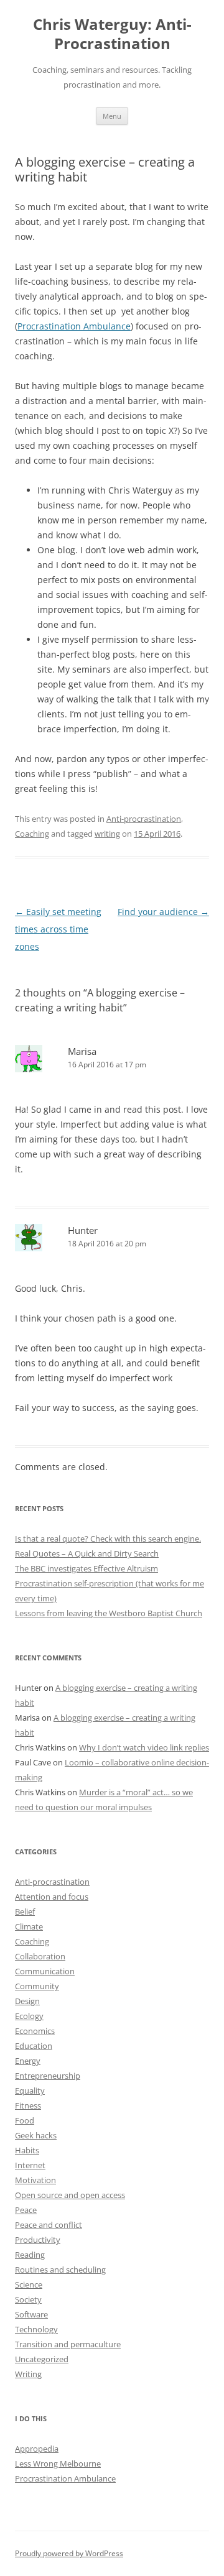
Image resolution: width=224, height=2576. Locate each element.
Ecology (29, 2016)
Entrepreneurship (48, 2076)
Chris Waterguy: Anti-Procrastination (112, 34)
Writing (28, 2374)
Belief (25, 1911)
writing (107, 834)
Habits (27, 2150)
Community (37, 1986)
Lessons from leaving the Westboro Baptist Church (109, 1613)
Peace (26, 2210)
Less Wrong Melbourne (58, 2463)
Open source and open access (70, 2195)
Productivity (38, 2240)
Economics (35, 2031)
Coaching (32, 834)
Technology (36, 2329)
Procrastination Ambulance (74, 326)
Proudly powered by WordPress (69, 2553)
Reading (30, 2255)
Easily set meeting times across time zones (58, 929)
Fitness (28, 2105)
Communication (45, 1971)
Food (25, 2120)
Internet (30, 2165)
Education (34, 2046)
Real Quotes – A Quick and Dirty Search (87, 1553)
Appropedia (37, 2449)
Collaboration (40, 1956)
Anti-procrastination (144, 819)
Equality (30, 2091)
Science (29, 2284)
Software (31, 2314)
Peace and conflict (49, 2225)
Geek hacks (36, 2135)
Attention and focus (52, 1897)
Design (27, 2001)
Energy (28, 2061)
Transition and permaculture (68, 2344)
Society (28, 2299)
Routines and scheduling (60, 2270)
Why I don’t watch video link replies (144, 1747)
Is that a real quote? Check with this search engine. (108, 1539)
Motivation (35, 2180)
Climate (29, 1926)
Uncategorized (42, 2359)
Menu (112, 116)
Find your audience (163, 912)
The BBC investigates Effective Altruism (86, 1568)
